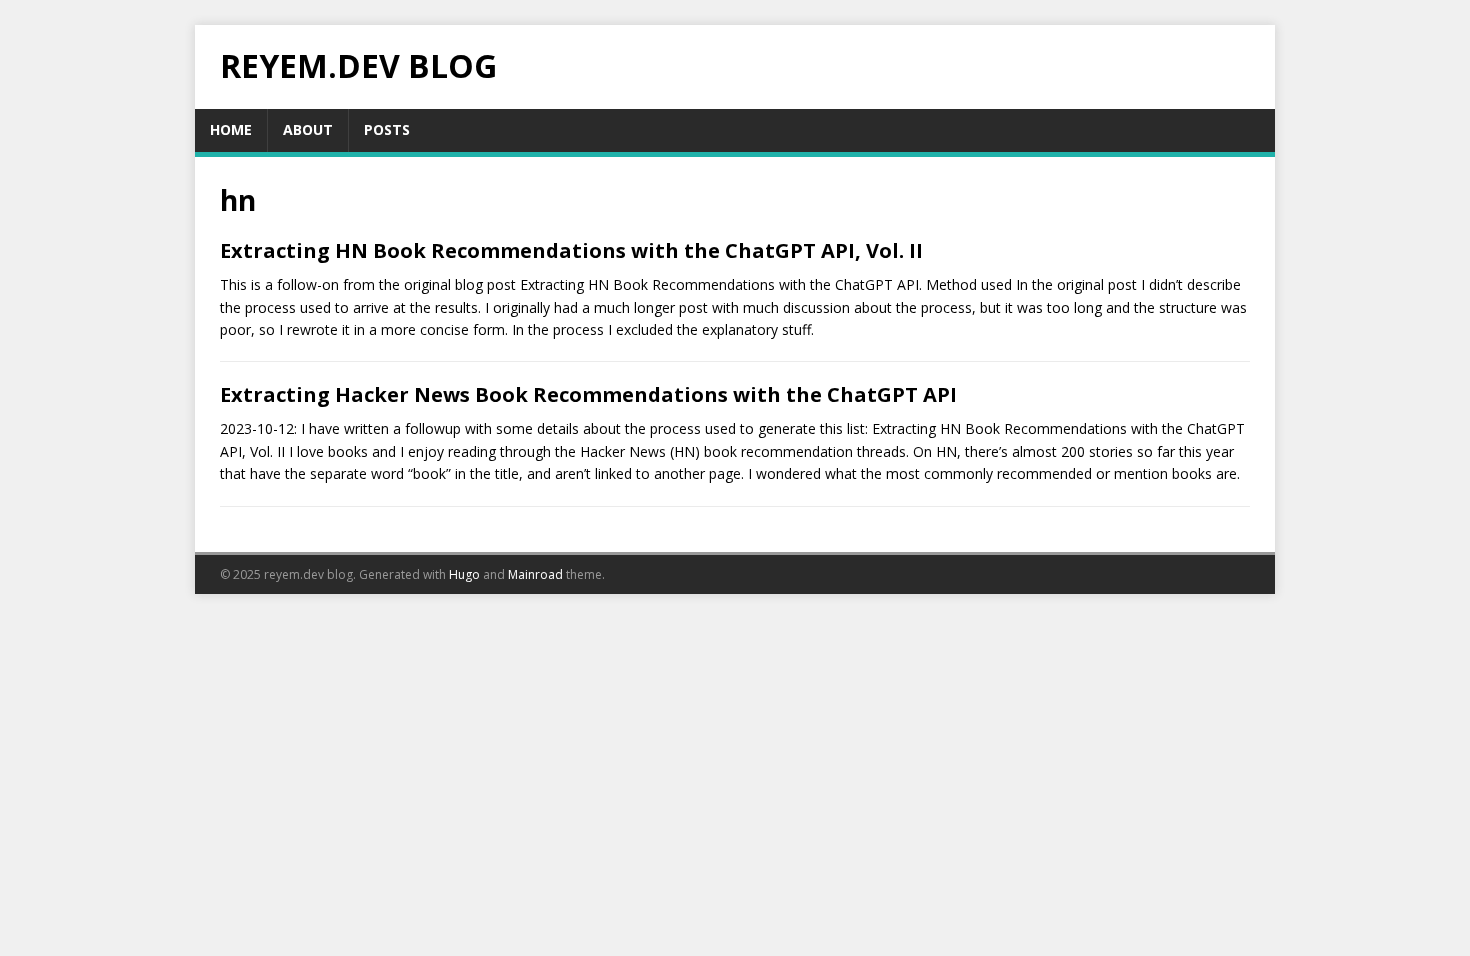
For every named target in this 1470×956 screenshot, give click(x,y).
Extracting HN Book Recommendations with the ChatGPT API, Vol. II (571, 250)
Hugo (464, 574)
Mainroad (535, 574)
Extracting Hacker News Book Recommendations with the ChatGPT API (588, 394)
